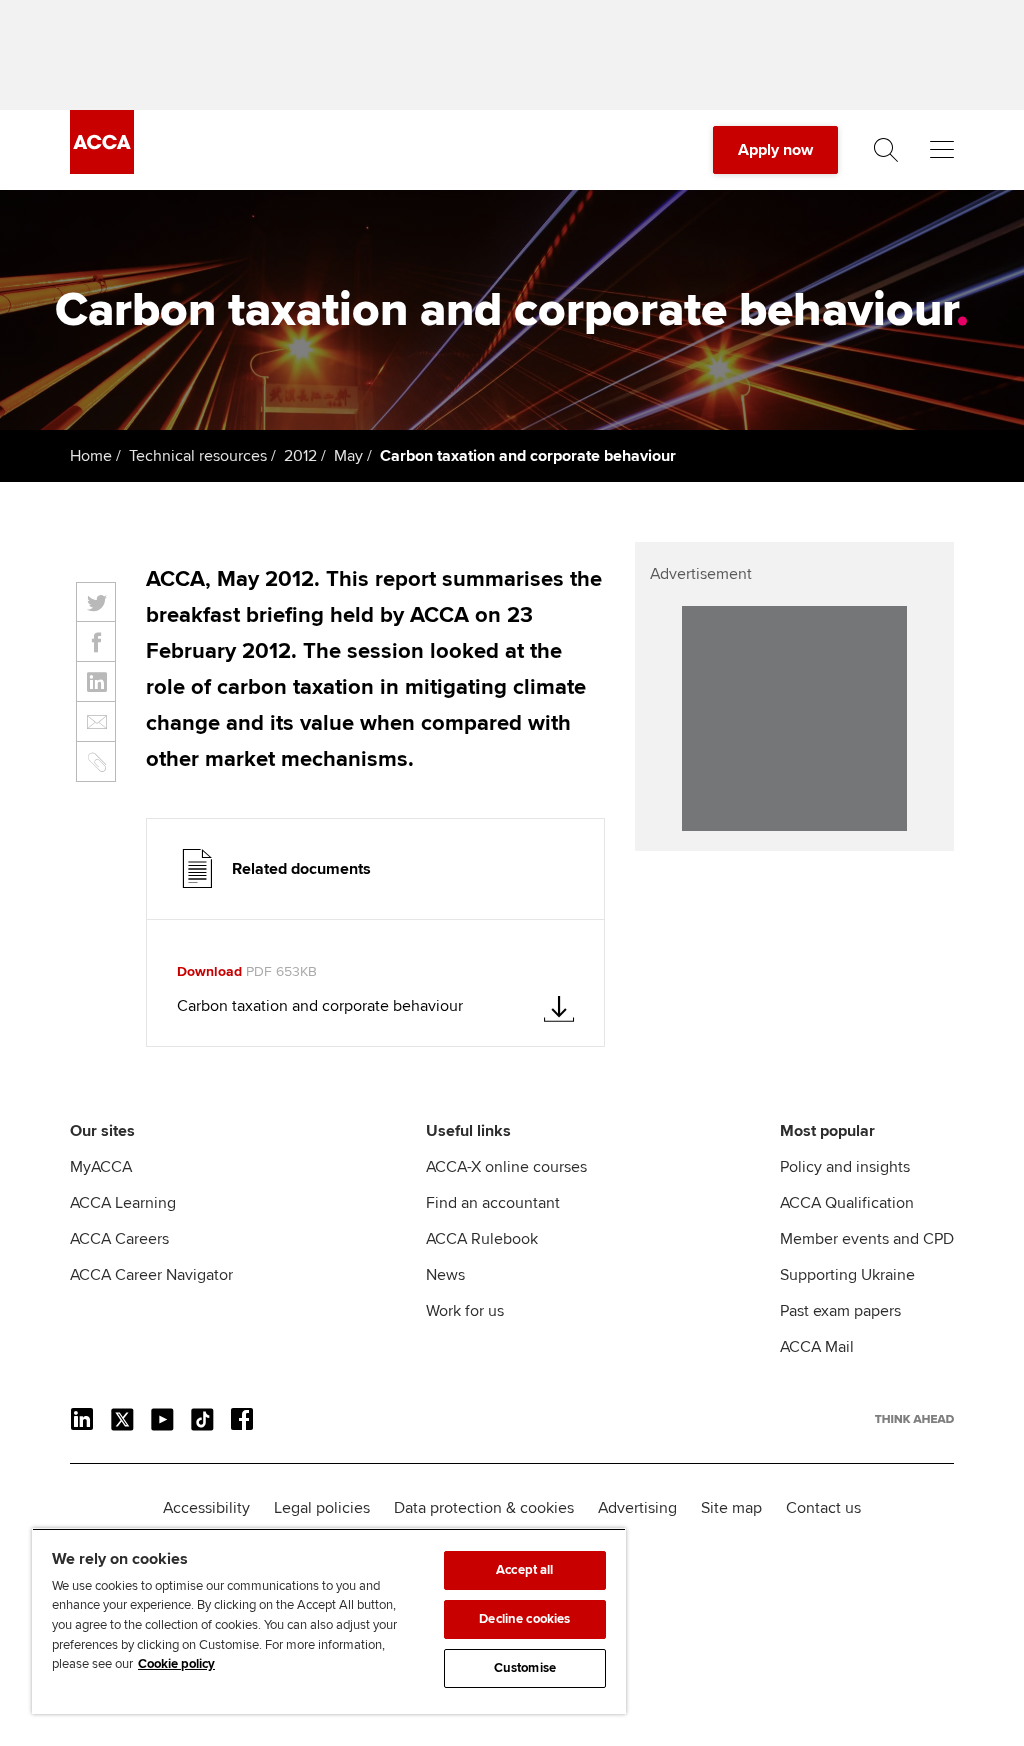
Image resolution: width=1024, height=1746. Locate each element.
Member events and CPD (867, 1239)
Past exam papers (840, 1311)
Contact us (823, 1508)
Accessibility (206, 1508)
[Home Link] (914, 1419)
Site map (731, 1508)
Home (91, 456)
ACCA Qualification (847, 1203)
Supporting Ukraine (847, 1275)
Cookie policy (176, 1664)
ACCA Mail (817, 1347)
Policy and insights (845, 1167)
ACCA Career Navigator (151, 1275)
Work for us (465, 1311)
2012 (300, 456)
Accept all (524, 1570)
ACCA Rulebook (482, 1239)
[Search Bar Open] (886, 150)
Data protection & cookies (484, 1508)
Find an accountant (493, 1203)
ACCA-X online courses (506, 1167)
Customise (525, 1668)
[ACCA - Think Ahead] (102, 169)
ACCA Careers (119, 1239)
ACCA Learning (123, 1203)
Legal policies (322, 1508)
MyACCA (101, 1167)
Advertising (637, 1508)
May (348, 456)
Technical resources (198, 456)
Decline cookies (524, 1619)
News (445, 1275)
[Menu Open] (942, 150)
